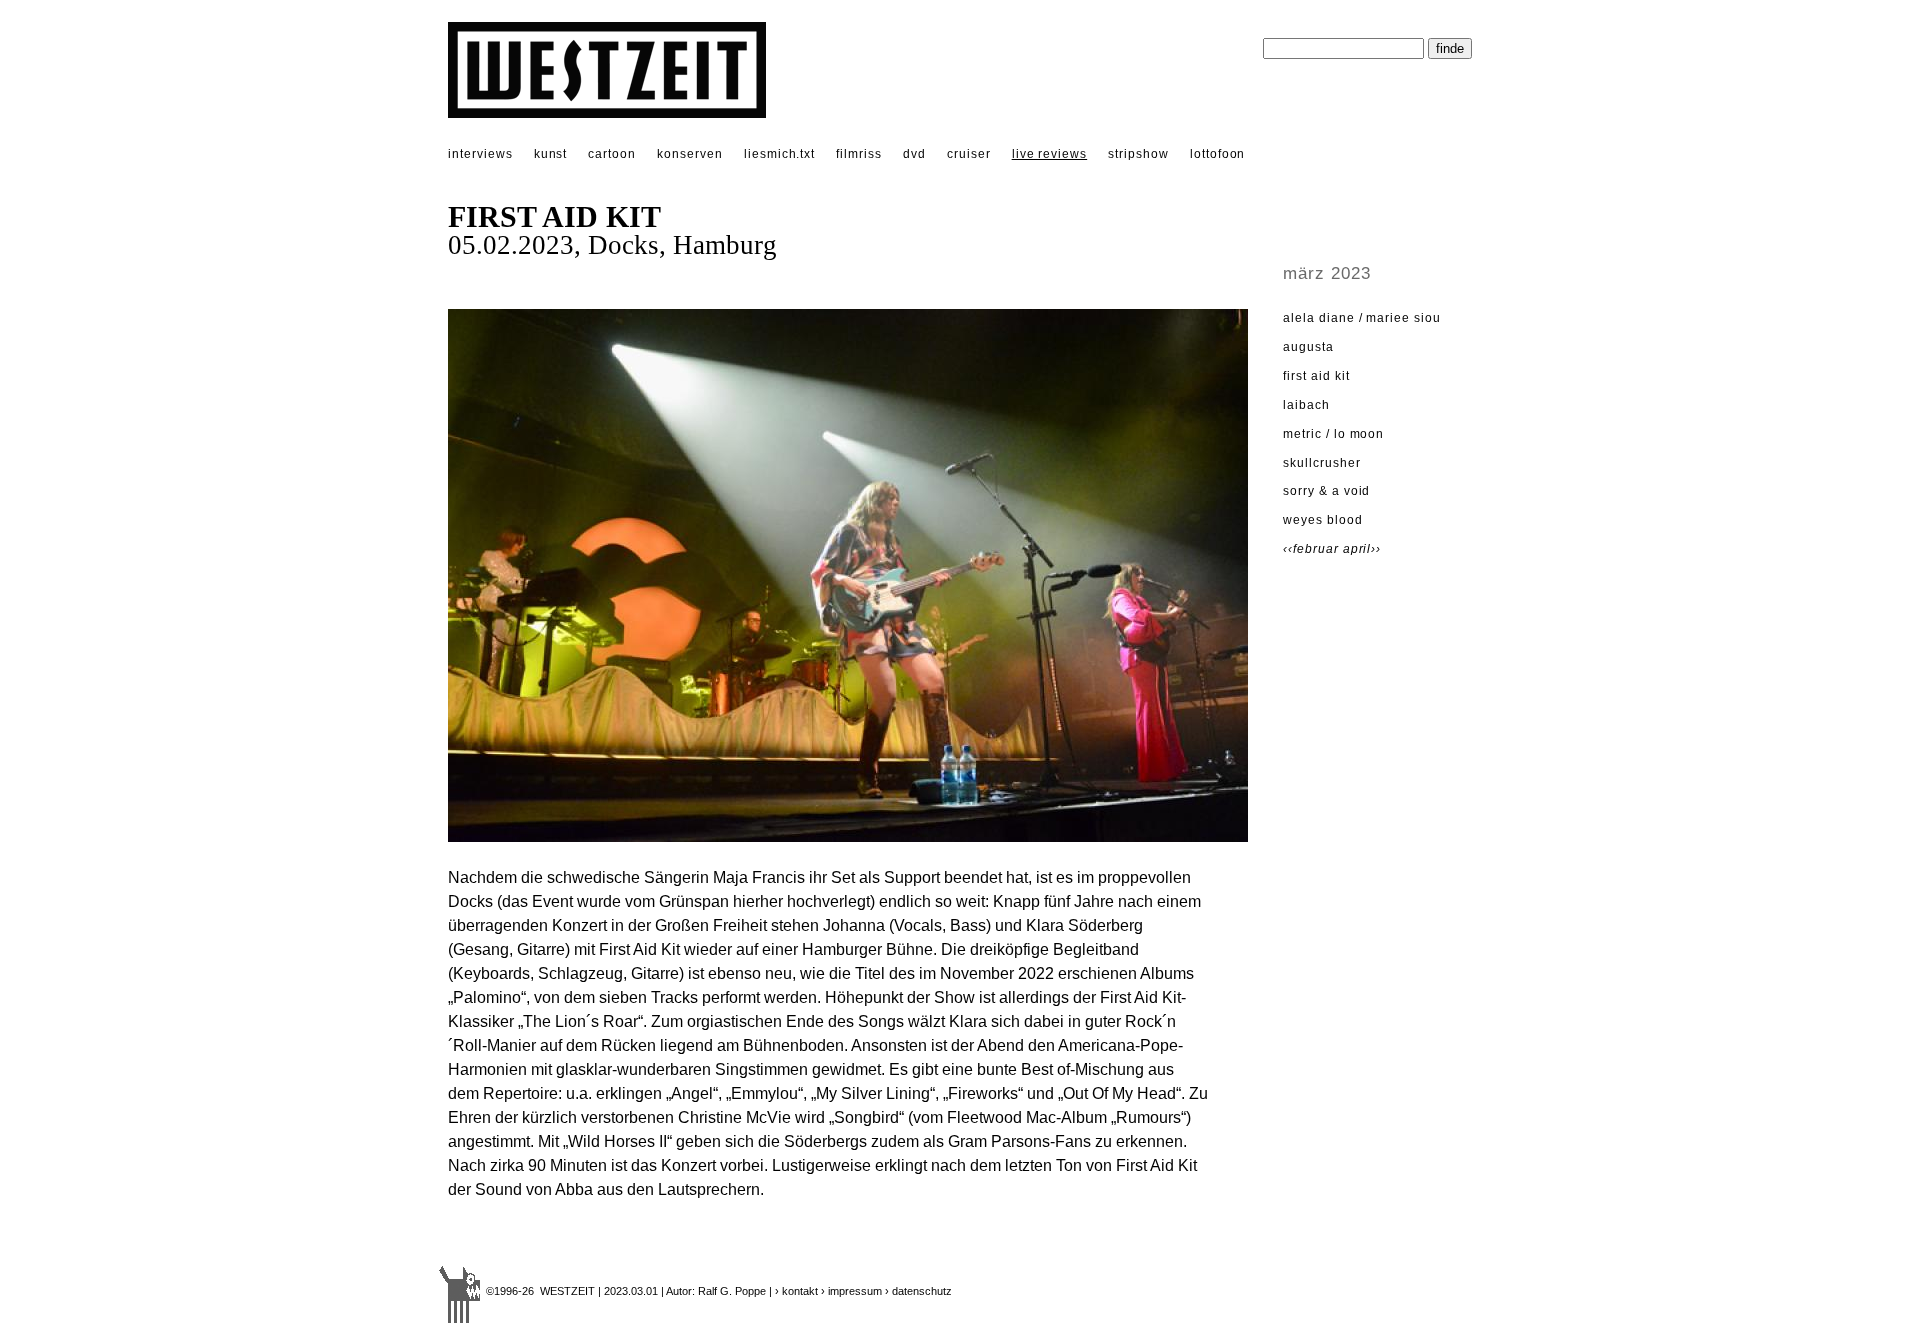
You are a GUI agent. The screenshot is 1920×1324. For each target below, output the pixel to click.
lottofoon (1218, 154)
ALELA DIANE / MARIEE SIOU (1362, 318)
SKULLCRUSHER (1322, 463)
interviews (480, 154)
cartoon (612, 154)
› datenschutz (918, 1291)
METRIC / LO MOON (1333, 434)
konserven (690, 154)
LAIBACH (1306, 405)
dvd (914, 154)
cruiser (969, 154)
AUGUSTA (1308, 347)
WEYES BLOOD (1323, 520)
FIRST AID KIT (1316, 376)
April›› (1362, 549)
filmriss (859, 154)
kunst (551, 154)
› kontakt (796, 1291)
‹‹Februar (1313, 549)
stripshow (1138, 154)
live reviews (1050, 154)
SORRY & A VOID (1326, 491)
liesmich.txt (780, 154)
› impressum (851, 1291)
